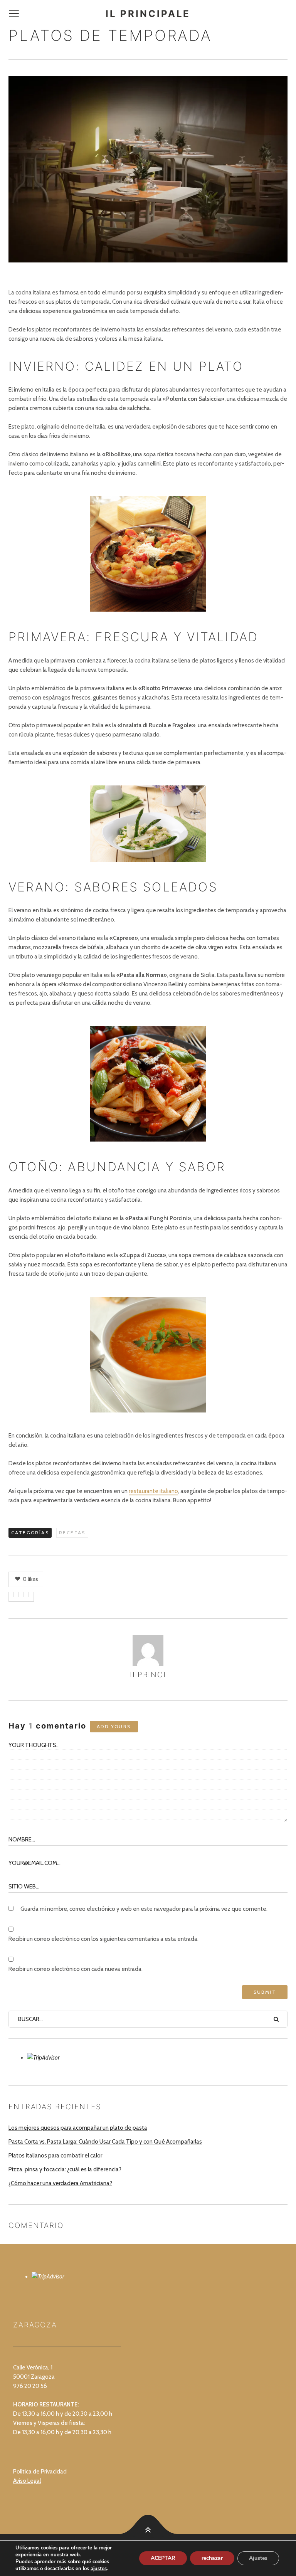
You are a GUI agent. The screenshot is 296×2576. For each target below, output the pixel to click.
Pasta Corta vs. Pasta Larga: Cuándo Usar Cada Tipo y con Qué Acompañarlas (105, 2142)
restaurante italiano (153, 1491)
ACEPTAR (163, 2558)
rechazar (212, 2558)
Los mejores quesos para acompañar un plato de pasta (78, 2128)
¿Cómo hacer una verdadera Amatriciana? (60, 2183)
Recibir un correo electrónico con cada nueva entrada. (76, 1969)
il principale (148, 14)
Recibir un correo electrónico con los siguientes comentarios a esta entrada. (103, 1939)
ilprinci (148, 1675)
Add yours (114, 1726)
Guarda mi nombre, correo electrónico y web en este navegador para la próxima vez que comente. (144, 1909)
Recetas (72, 1533)
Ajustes (258, 2558)
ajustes (99, 2569)
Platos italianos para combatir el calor (55, 2156)
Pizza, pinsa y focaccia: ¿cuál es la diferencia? (65, 2169)
